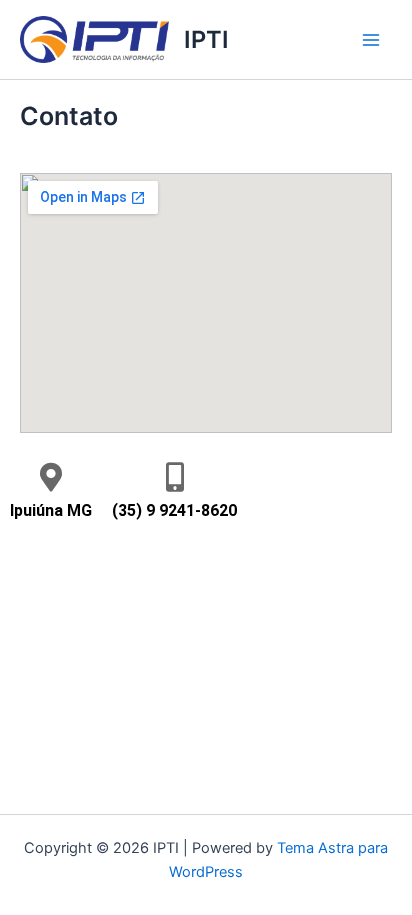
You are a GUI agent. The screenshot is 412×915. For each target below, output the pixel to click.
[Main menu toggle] (371, 40)
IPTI (206, 39)
